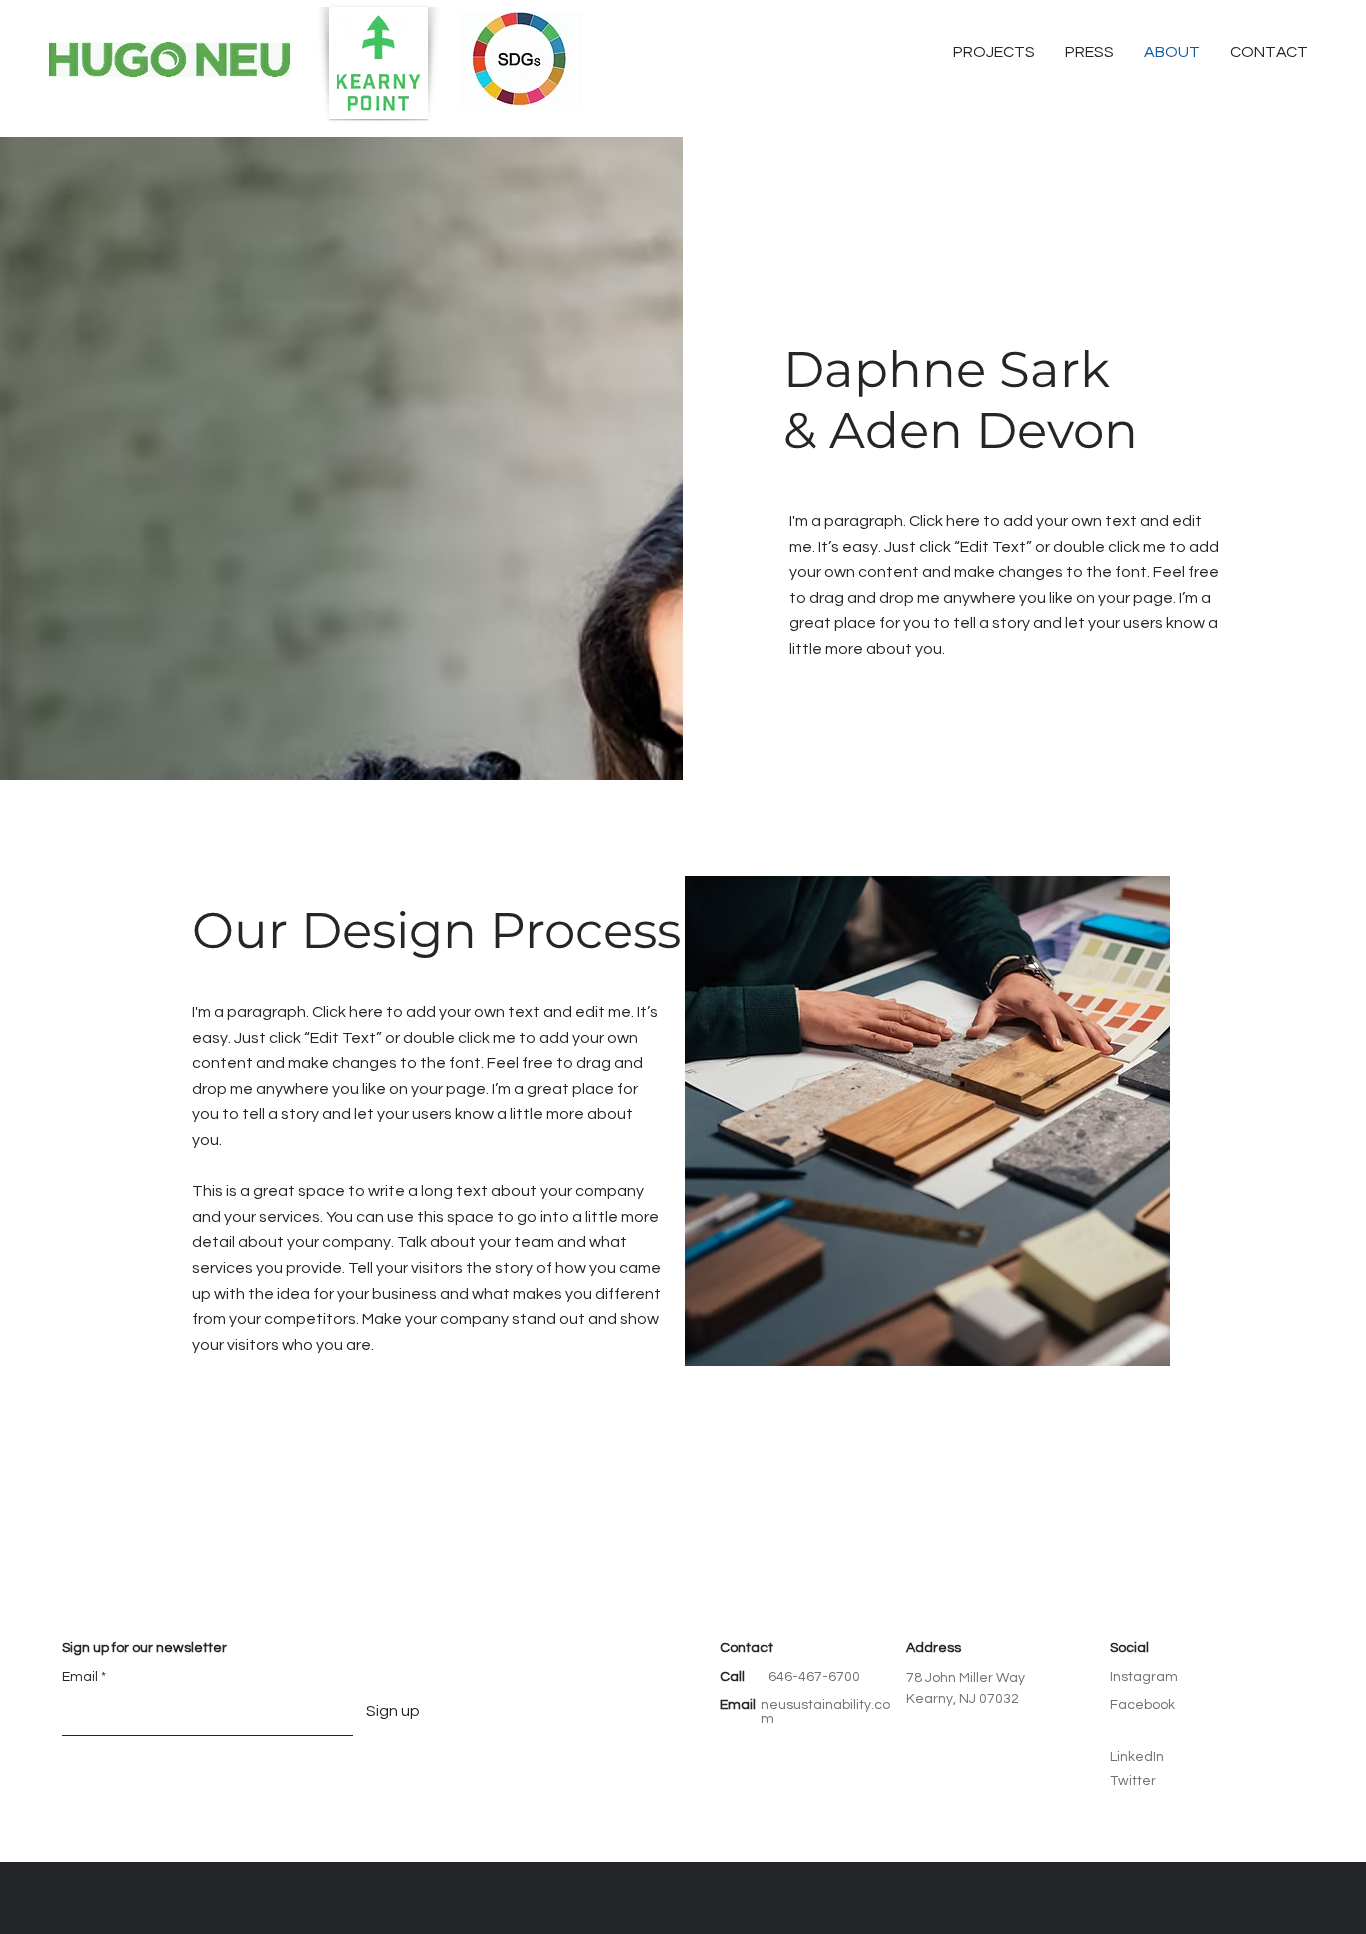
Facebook (1142, 1705)
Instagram (1144, 1677)
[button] (1269, 52)
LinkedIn (1137, 1757)
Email (80, 1677)
